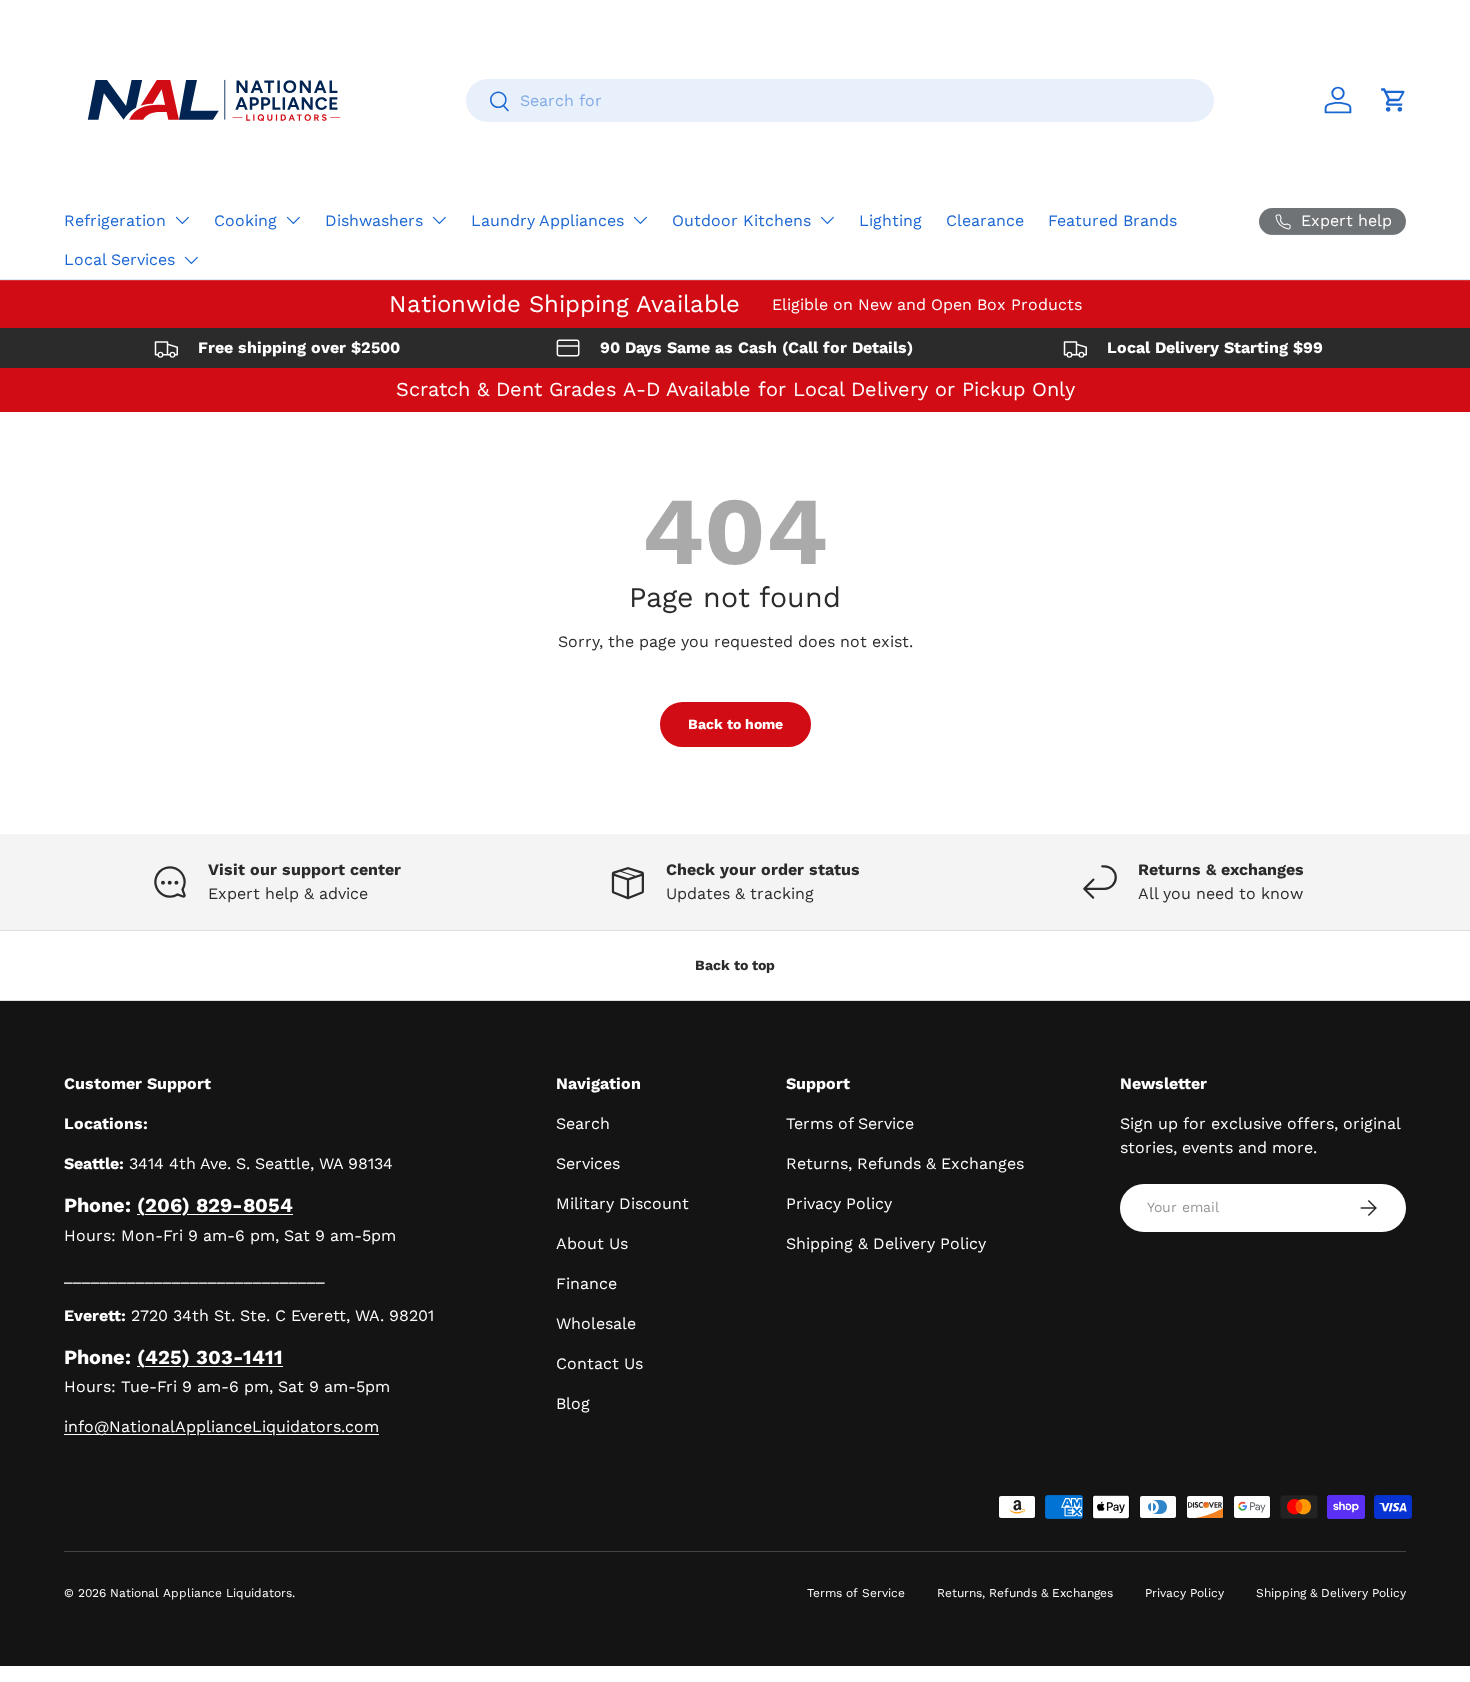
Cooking (245, 220)
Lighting (890, 220)
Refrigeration (115, 220)
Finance (586, 1283)
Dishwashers (374, 220)
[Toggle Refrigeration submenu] (182, 220)
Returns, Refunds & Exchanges (905, 1163)
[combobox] (840, 100)
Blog (573, 1403)
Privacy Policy (839, 1203)
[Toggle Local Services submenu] (191, 260)
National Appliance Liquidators (201, 1593)
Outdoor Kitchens (741, 220)
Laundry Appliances (547, 220)
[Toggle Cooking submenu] (293, 220)
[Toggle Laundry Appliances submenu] (640, 220)
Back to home (735, 724)
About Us (592, 1243)
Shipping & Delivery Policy (886, 1243)
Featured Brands (1112, 220)
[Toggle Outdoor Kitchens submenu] (827, 220)
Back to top (735, 965)
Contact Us (599, 1363)
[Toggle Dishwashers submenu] (439, 220)
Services (588, 1163)
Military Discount (622, 1203)
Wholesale (596, 1323)
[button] (1394, 100)
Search (583, 1123)
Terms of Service (850, 1123)
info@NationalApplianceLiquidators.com (221, 1426)
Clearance (985, 220)
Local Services (119, 259)
